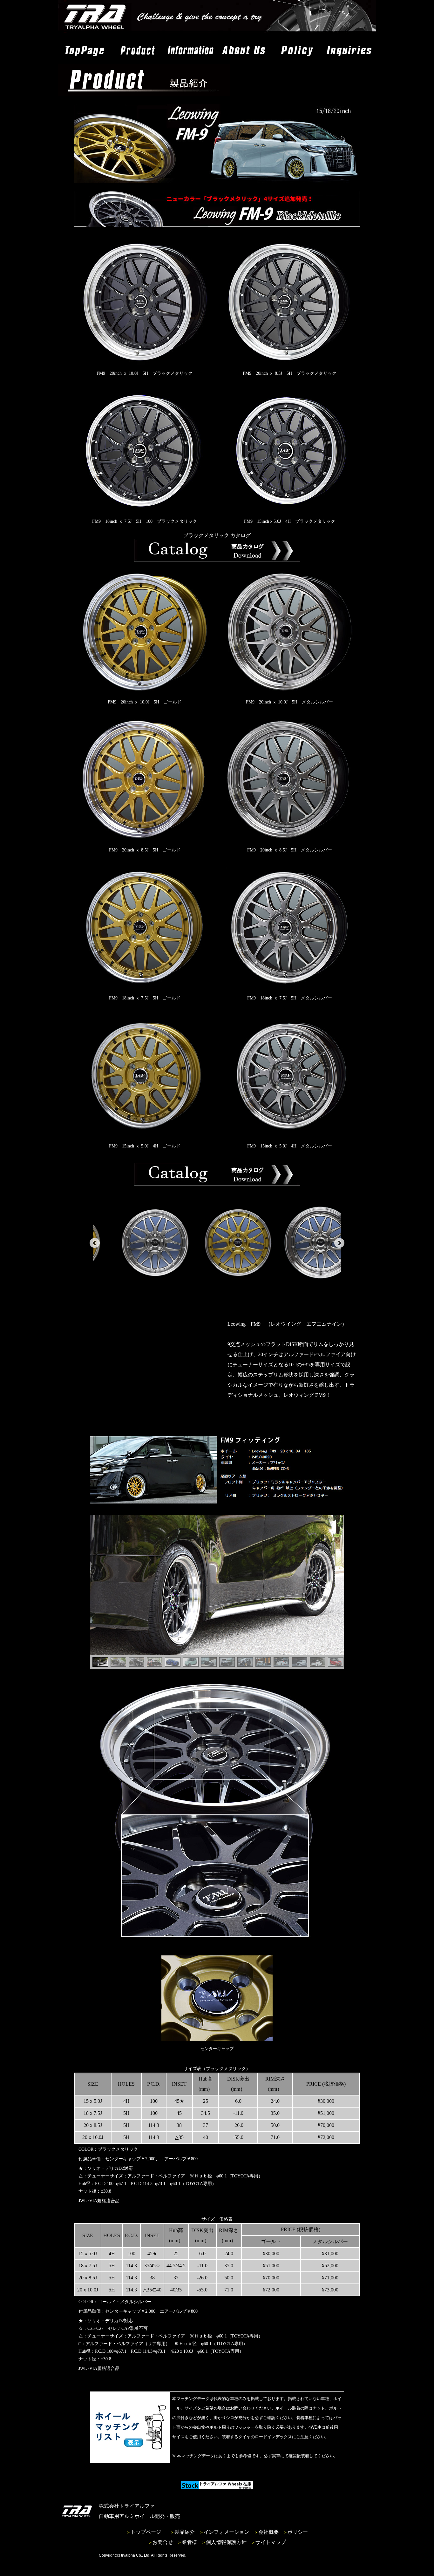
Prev (95, 1243)
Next (339, 1243)
